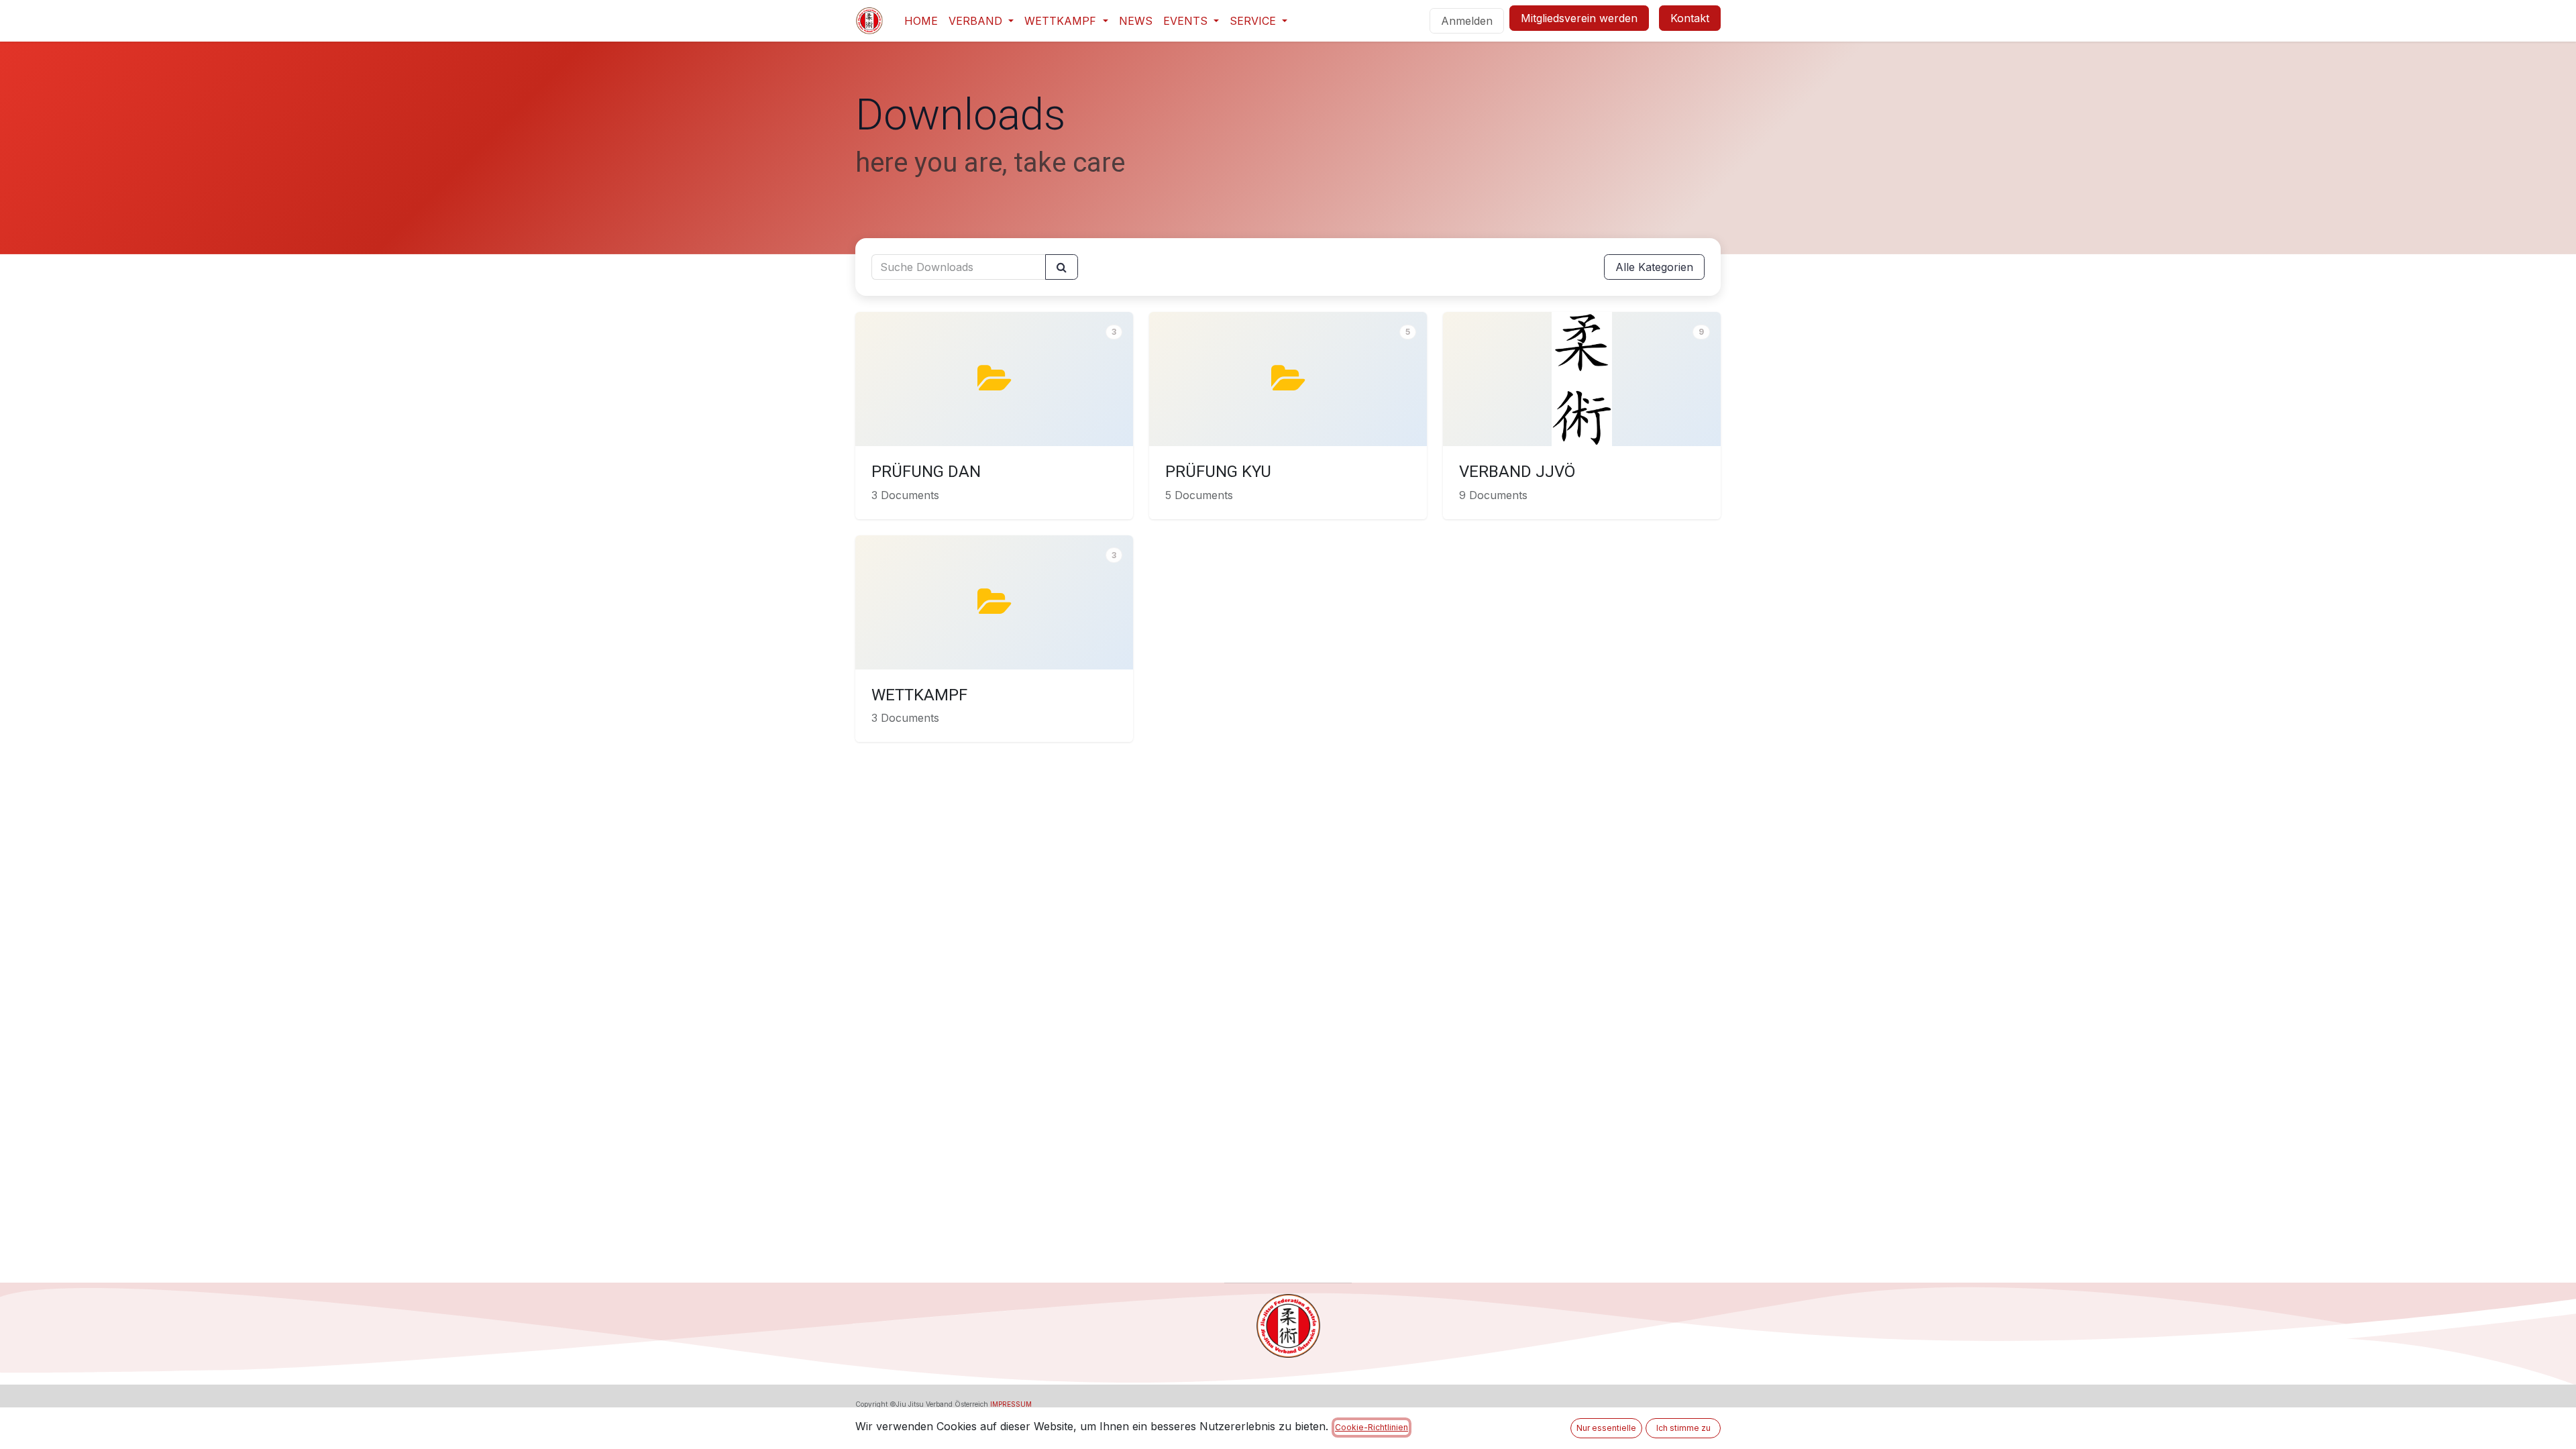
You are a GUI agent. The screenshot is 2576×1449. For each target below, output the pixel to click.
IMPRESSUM (1011, 1404)
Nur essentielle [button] (1606, 1428)
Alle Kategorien (1654, 267)
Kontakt (1690, 18)
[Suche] (1062, 267)
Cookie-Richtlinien (1372, 1427)
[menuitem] (921, 21)
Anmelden (1467, 21)
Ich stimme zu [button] (1683, 1428)
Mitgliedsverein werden (1579, 18)
